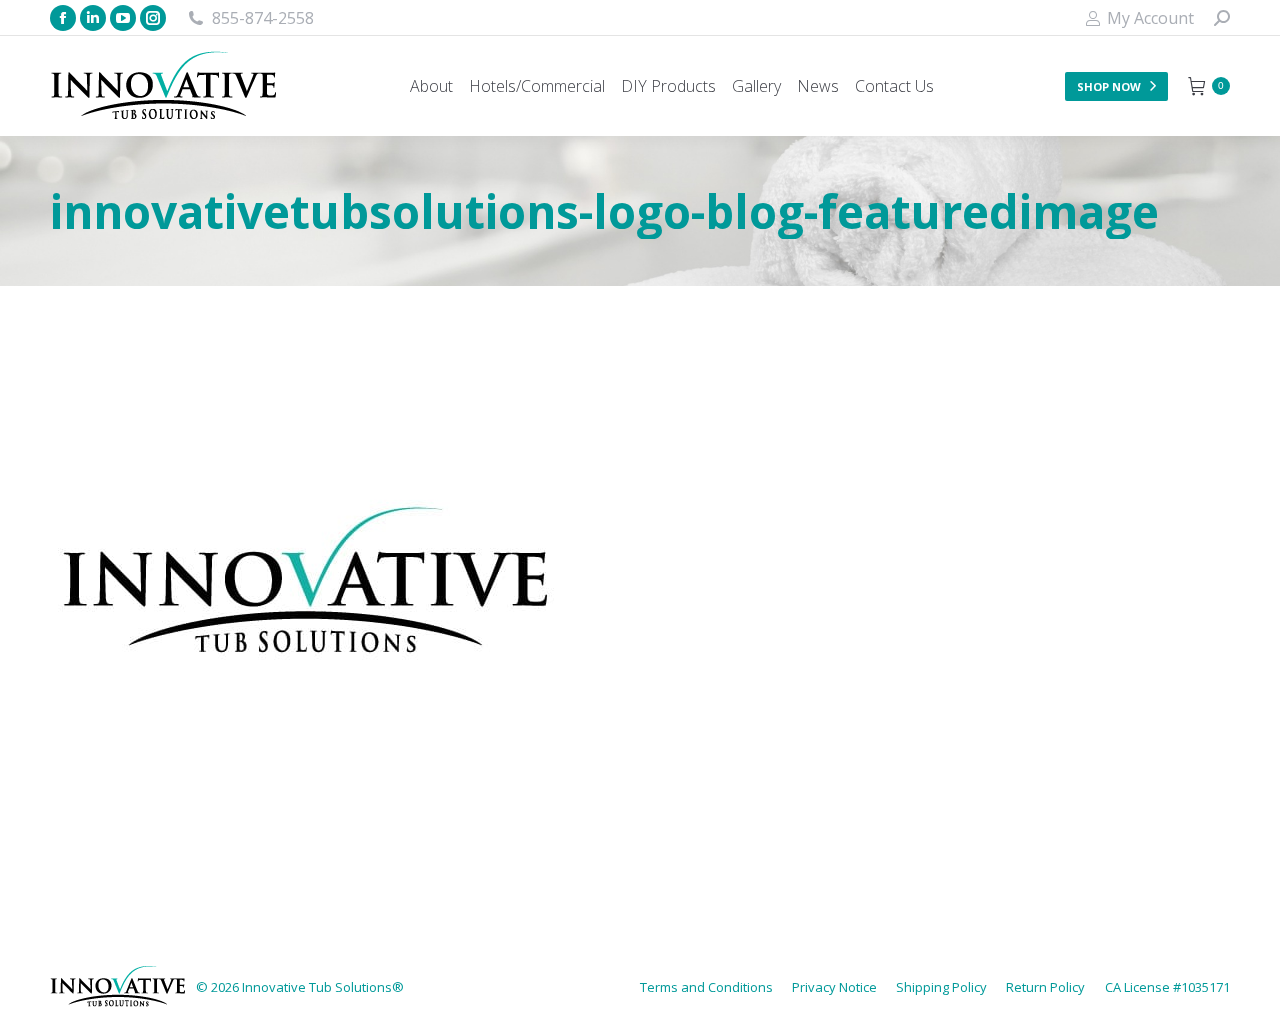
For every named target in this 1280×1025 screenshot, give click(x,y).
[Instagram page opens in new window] (153, 18)
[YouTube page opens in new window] (123, 18)
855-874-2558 (263, 18)
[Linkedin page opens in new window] (93, 18)
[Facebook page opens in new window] (63, 18)
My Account (1150, 18)
